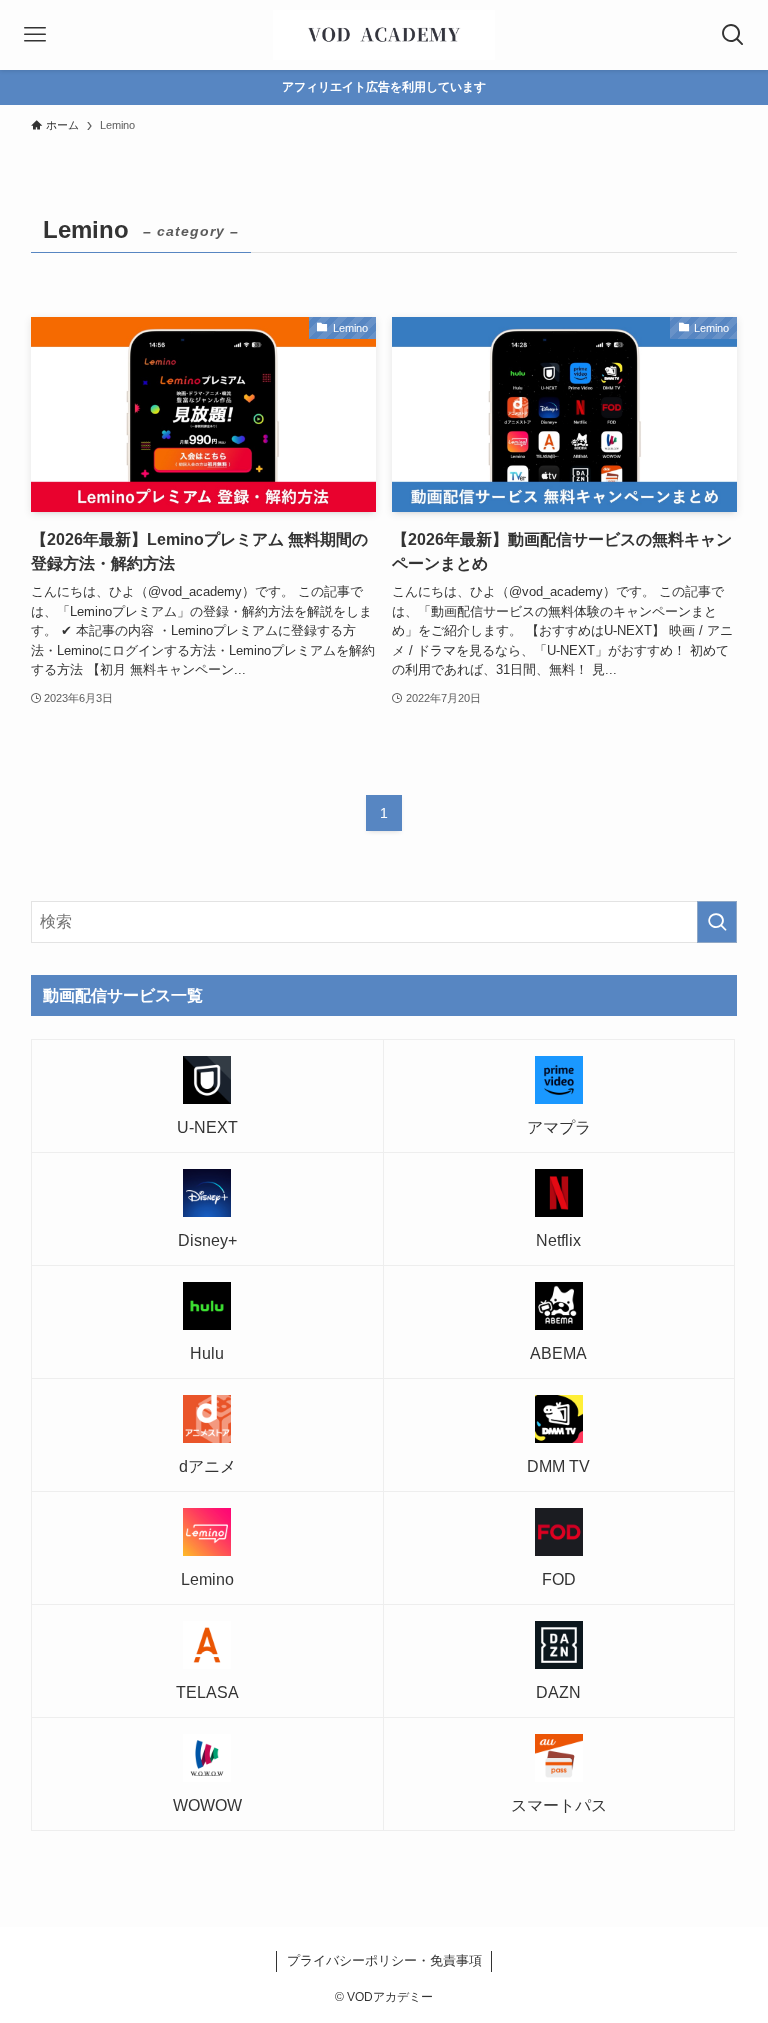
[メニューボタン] (35, 35)
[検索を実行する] (717, 922)
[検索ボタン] (733, 35)
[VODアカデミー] (384, 35)
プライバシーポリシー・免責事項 (384, 1960)
